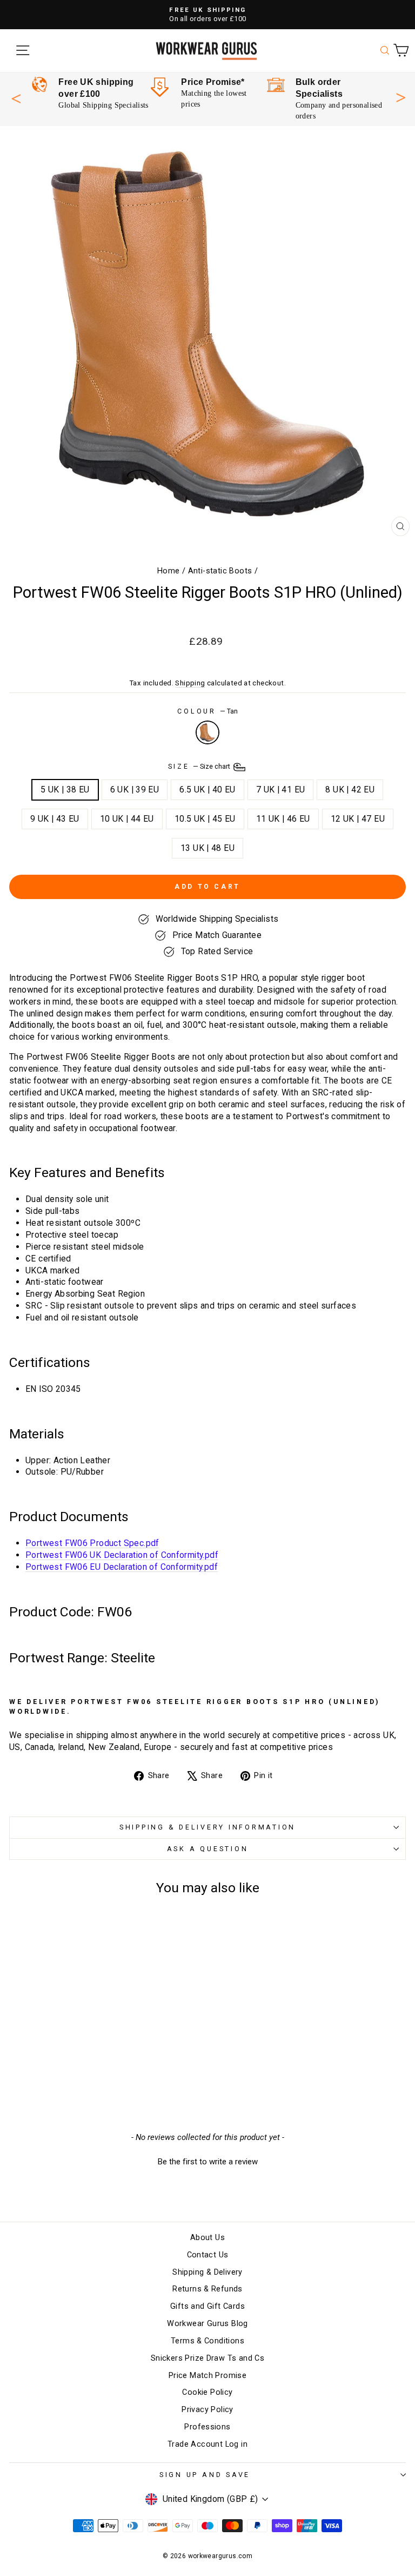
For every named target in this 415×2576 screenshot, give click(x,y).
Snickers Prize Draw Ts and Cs (207, 2358)
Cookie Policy (207, 2392)
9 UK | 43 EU (55, 819)
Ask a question (208, 1849)
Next (401, 96)
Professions (207, 2427)
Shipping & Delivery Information (207, 1827)
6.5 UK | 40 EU (207, 790)
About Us (207, 2238)
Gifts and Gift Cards (207, 2306)
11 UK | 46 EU (283, 819)
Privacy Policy (207, 2410)
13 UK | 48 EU (207, 848)
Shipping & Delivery (207, 2272)
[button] (207, 2161)
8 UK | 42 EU (350, 790)
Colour (207, 711)
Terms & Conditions (207, 2341)
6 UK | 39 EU (135, 790)
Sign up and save (205, 2475)
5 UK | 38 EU (65, 790)
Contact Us (208, 2255)
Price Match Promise (207, 2376)
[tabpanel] (90, 94)
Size (200, 767)
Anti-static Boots (220, 571)
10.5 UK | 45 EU (205, 819)
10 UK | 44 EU (127, 819)
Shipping (190, 683)
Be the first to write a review (208, 2162)
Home (169, 571)
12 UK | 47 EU (358, 819)
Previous (16, 99)
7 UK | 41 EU (281, 790)
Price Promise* (213, 82)
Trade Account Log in (207, 2444)
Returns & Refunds (207, 2289)
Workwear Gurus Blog (207, 2324)
